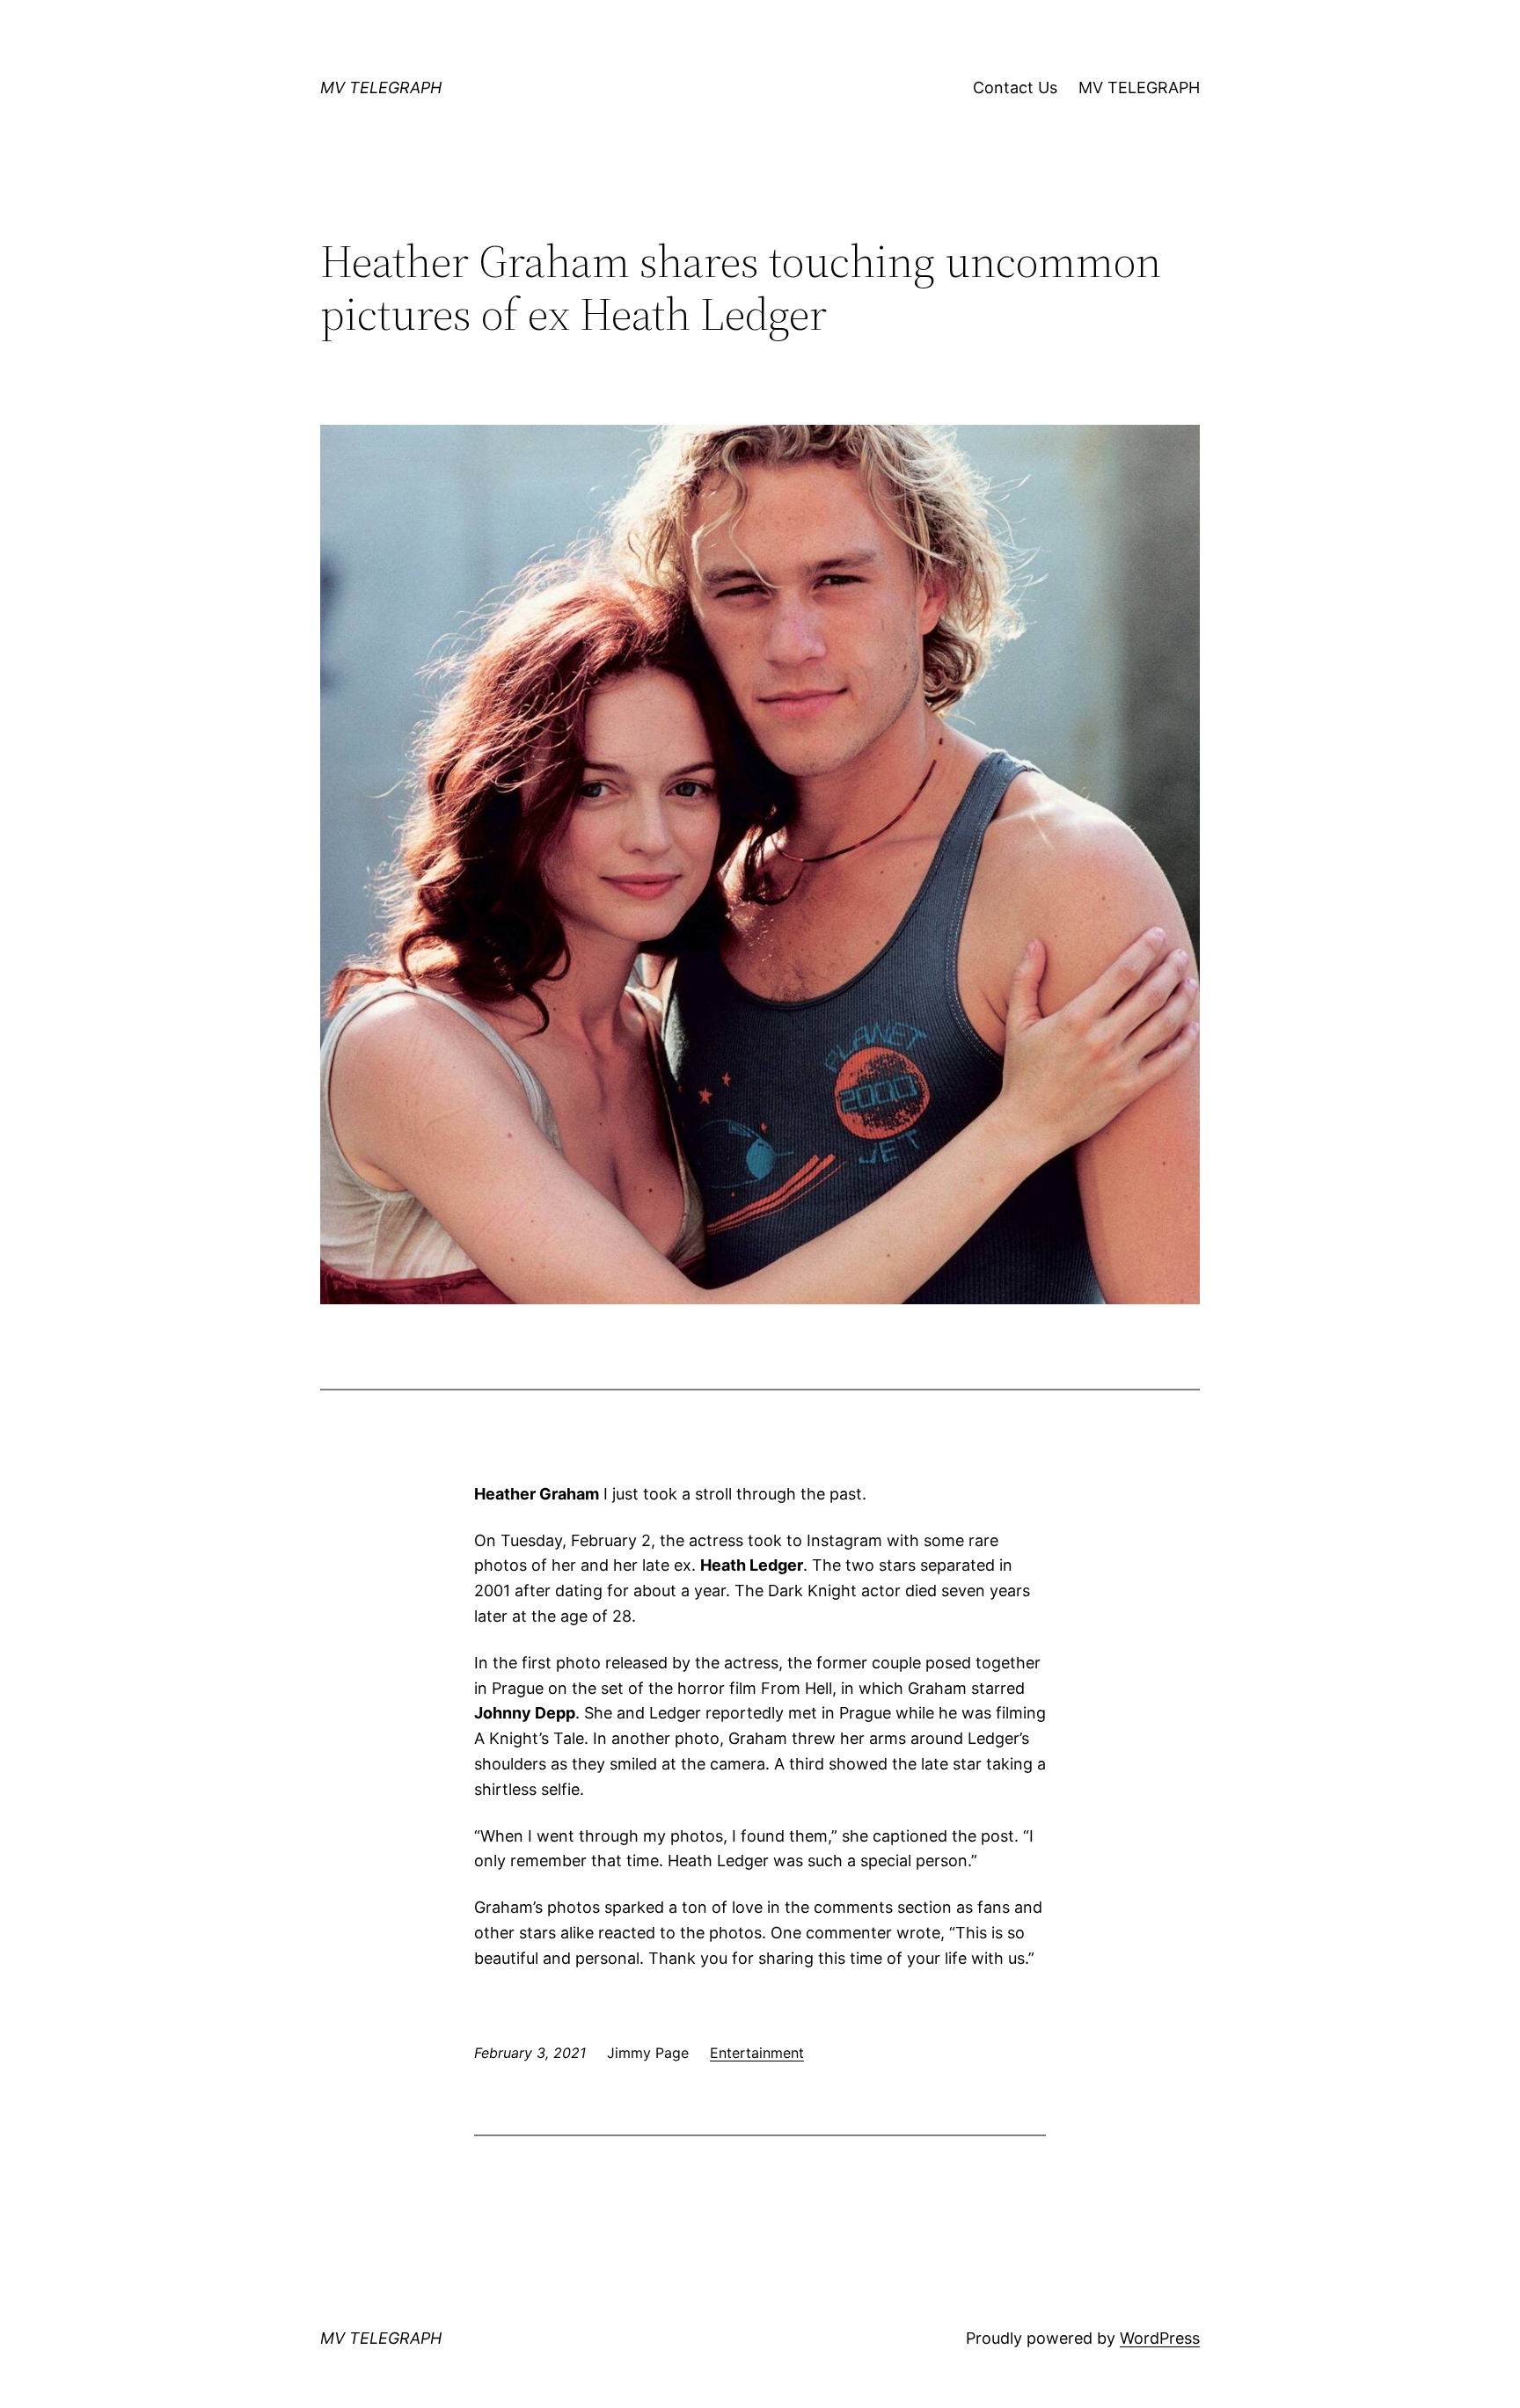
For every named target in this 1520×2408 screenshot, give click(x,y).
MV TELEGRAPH (381, 88)
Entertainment (757, 2053)
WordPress (1160, 2338)
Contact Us (1015, 88)
